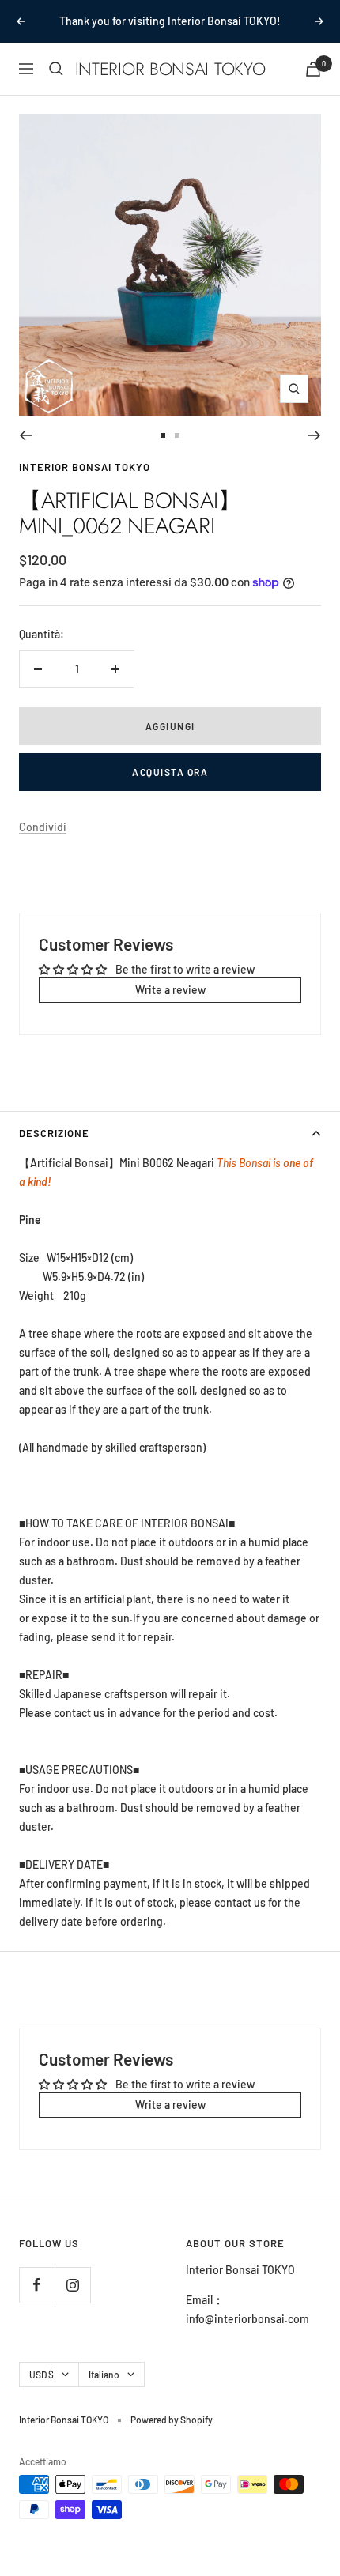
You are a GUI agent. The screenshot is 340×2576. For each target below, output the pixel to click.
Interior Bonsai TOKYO (85, 467)
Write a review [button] (170, 990)
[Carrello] (313, 69)
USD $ (42, 2375)
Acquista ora (170, 772)
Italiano (104, 2375)
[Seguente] (314, 435)
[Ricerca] (56, 69)
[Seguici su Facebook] (37, 2285)
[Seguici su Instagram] (72, 2285)
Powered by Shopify (172, 2420)
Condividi (43, 827)
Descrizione (54, 1133)
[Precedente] (26, 435)
